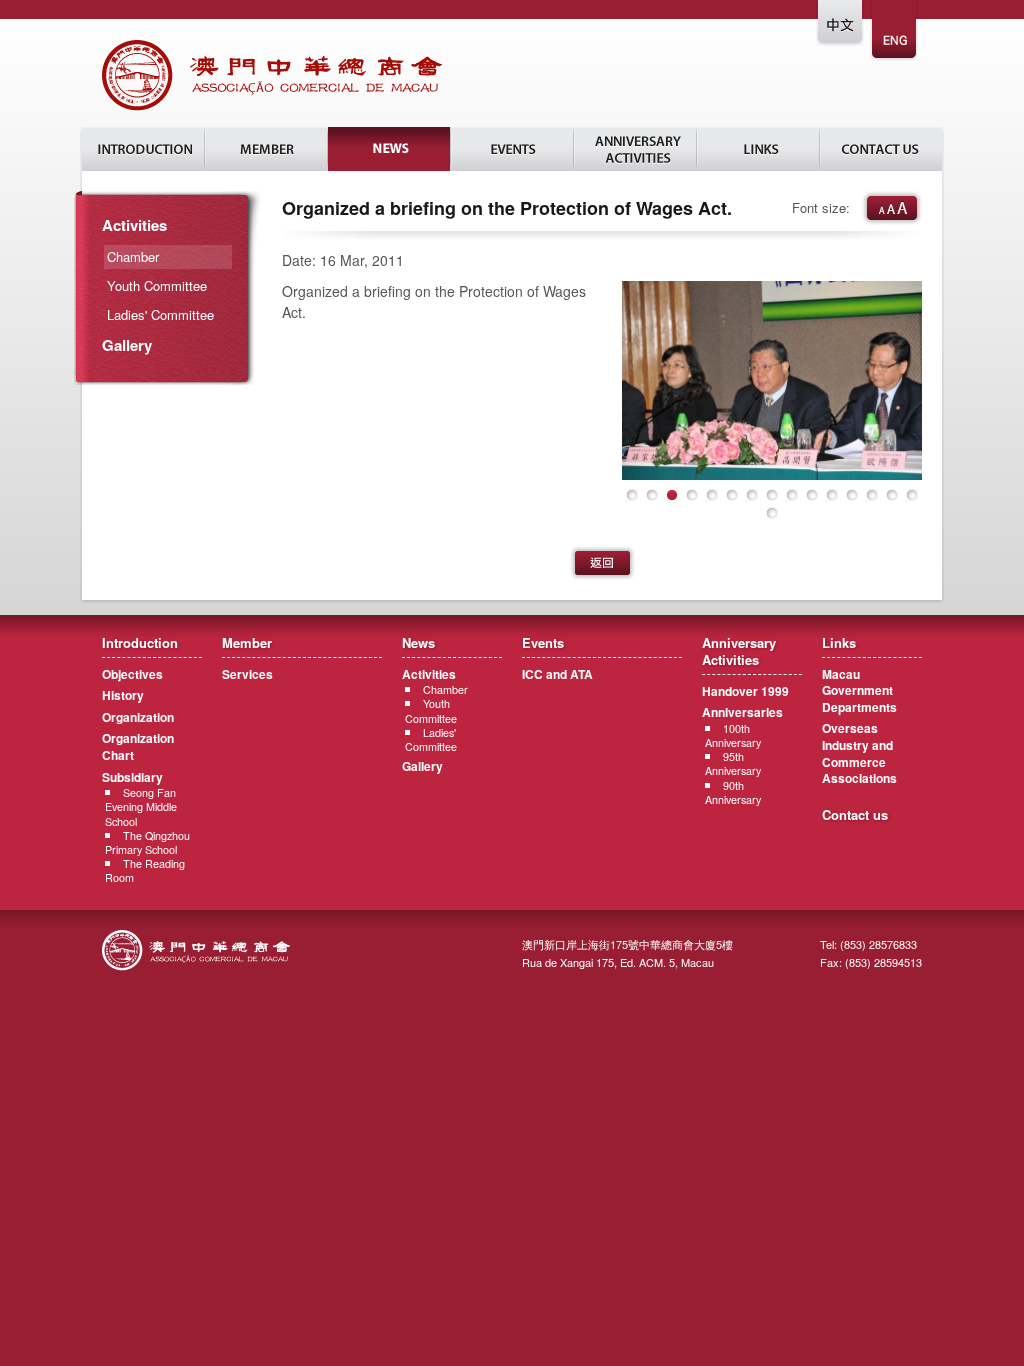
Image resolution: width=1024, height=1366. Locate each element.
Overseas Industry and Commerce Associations (859, 753)
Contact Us (881, 149)
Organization (138, 717)
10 (812, 495)
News (389, 149)
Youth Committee (157, 285)
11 (832, 495)
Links (758, 149)
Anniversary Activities (635, 149)
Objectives (132, 674)
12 (852, 495)
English (895, 31)
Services (247, 674)
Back (602, 563)
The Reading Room (145, 870)
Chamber (445, 689)
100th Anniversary (733, 735)
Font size (892, 208)
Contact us (855, 814)
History (123, 695)
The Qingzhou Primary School (147, 842)
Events (512, 149)
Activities (134, 225)
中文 (841, 31)
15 (912, 495)
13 (872, 495)
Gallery (127, 345)
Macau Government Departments (859, 690)
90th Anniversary (733, 792)
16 (772, 513)
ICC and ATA (557, 674)
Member (266, 149)
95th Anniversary (733, 763)
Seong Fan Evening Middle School (141, 806)
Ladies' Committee (160, 314)
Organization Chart (138, 746)
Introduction (143, 149)
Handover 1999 (745, 691)
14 (892, 495)
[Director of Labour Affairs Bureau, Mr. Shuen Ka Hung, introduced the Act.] (772, 380)
